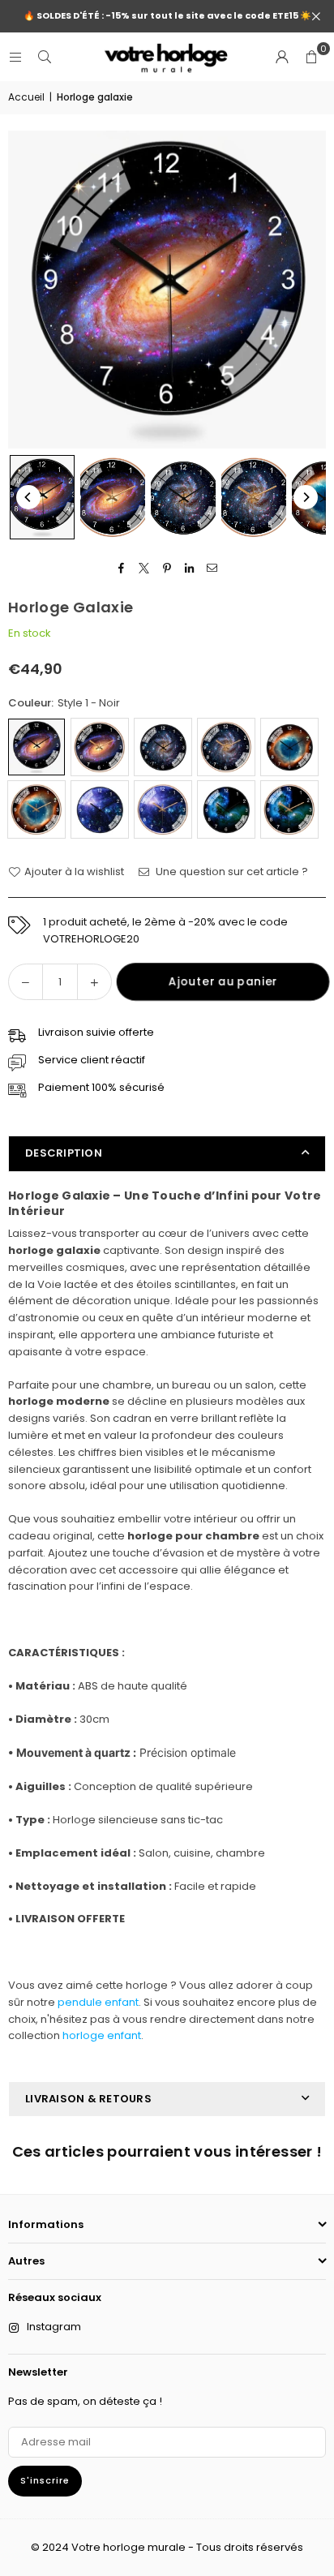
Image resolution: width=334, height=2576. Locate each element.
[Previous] (28, 497)
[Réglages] (282, 57)
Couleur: (64, 703)
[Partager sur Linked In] (190, 568)
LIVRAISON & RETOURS (88, 2099)
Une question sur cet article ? (231, 872)
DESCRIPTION (64, 1153)
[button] (311, 57)
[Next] (306, 497)
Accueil (26, 97)
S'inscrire (45, 2480)
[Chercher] (45, 56)
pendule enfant (98, 2002)
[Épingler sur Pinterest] (167, 568)
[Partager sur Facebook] (122, 568)
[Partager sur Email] (213, 568)
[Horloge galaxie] (42, 497)
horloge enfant (102, 2035)
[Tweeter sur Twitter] (145, 568)
